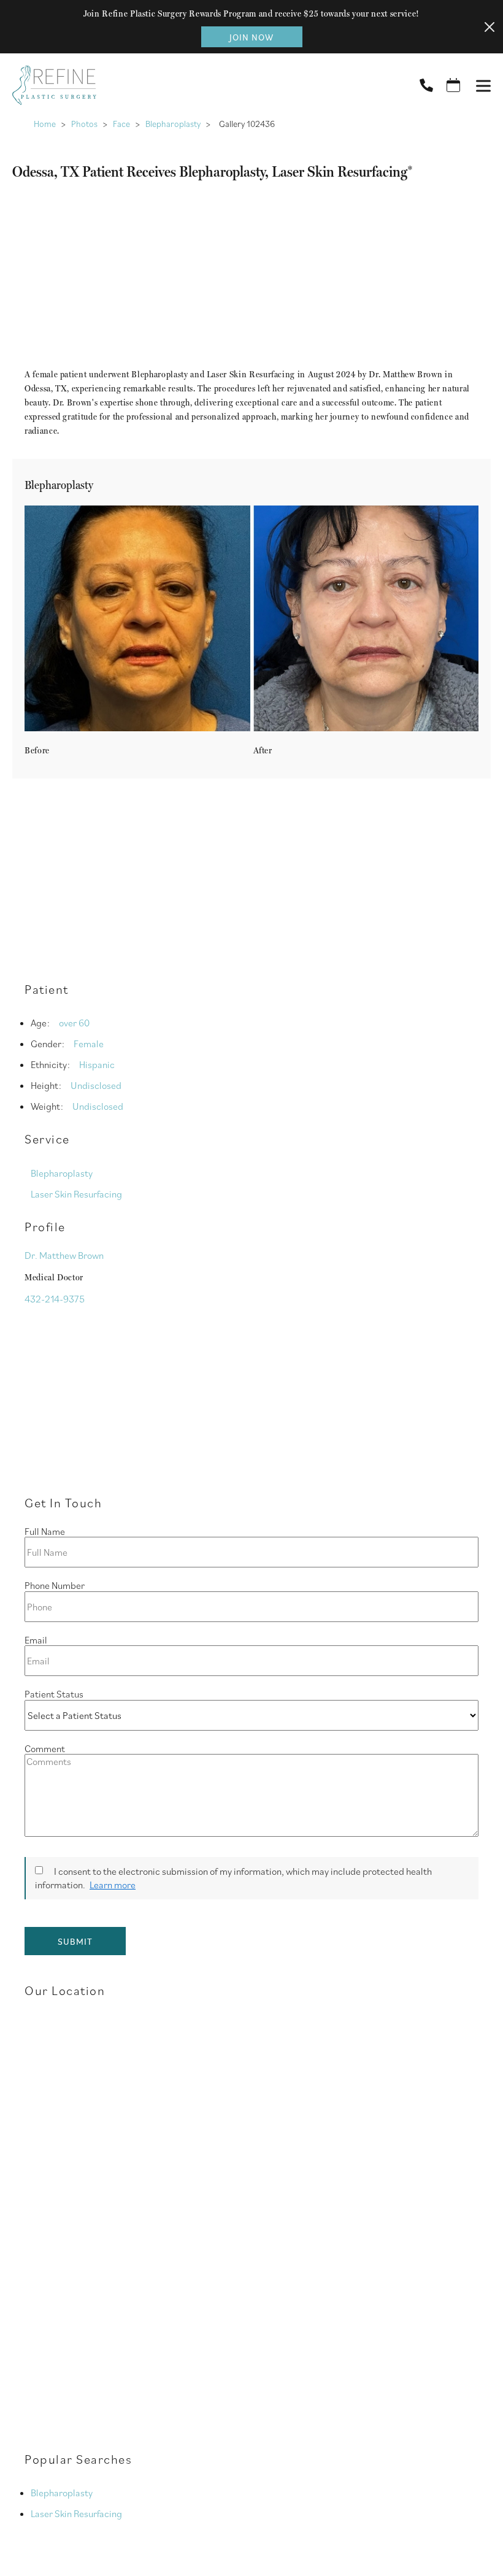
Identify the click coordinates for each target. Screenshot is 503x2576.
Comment (45, 1748)
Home (45, 124)
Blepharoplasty (173, 124)
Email (36, 1640)
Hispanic (97, 1064)
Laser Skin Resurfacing (76, 1194)
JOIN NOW (251, 37)
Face (121, 124)
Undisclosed (96, 1085)
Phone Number (55, 1585)
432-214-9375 (55, 1299)
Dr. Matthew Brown (64, 1255)
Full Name (45, 1531)
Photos (84, 124)
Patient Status (54, 1694)
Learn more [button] (113, 1885)
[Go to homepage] (200, 85)
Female (89, 1044)
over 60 (74, 1023)
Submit (75, 1941)
